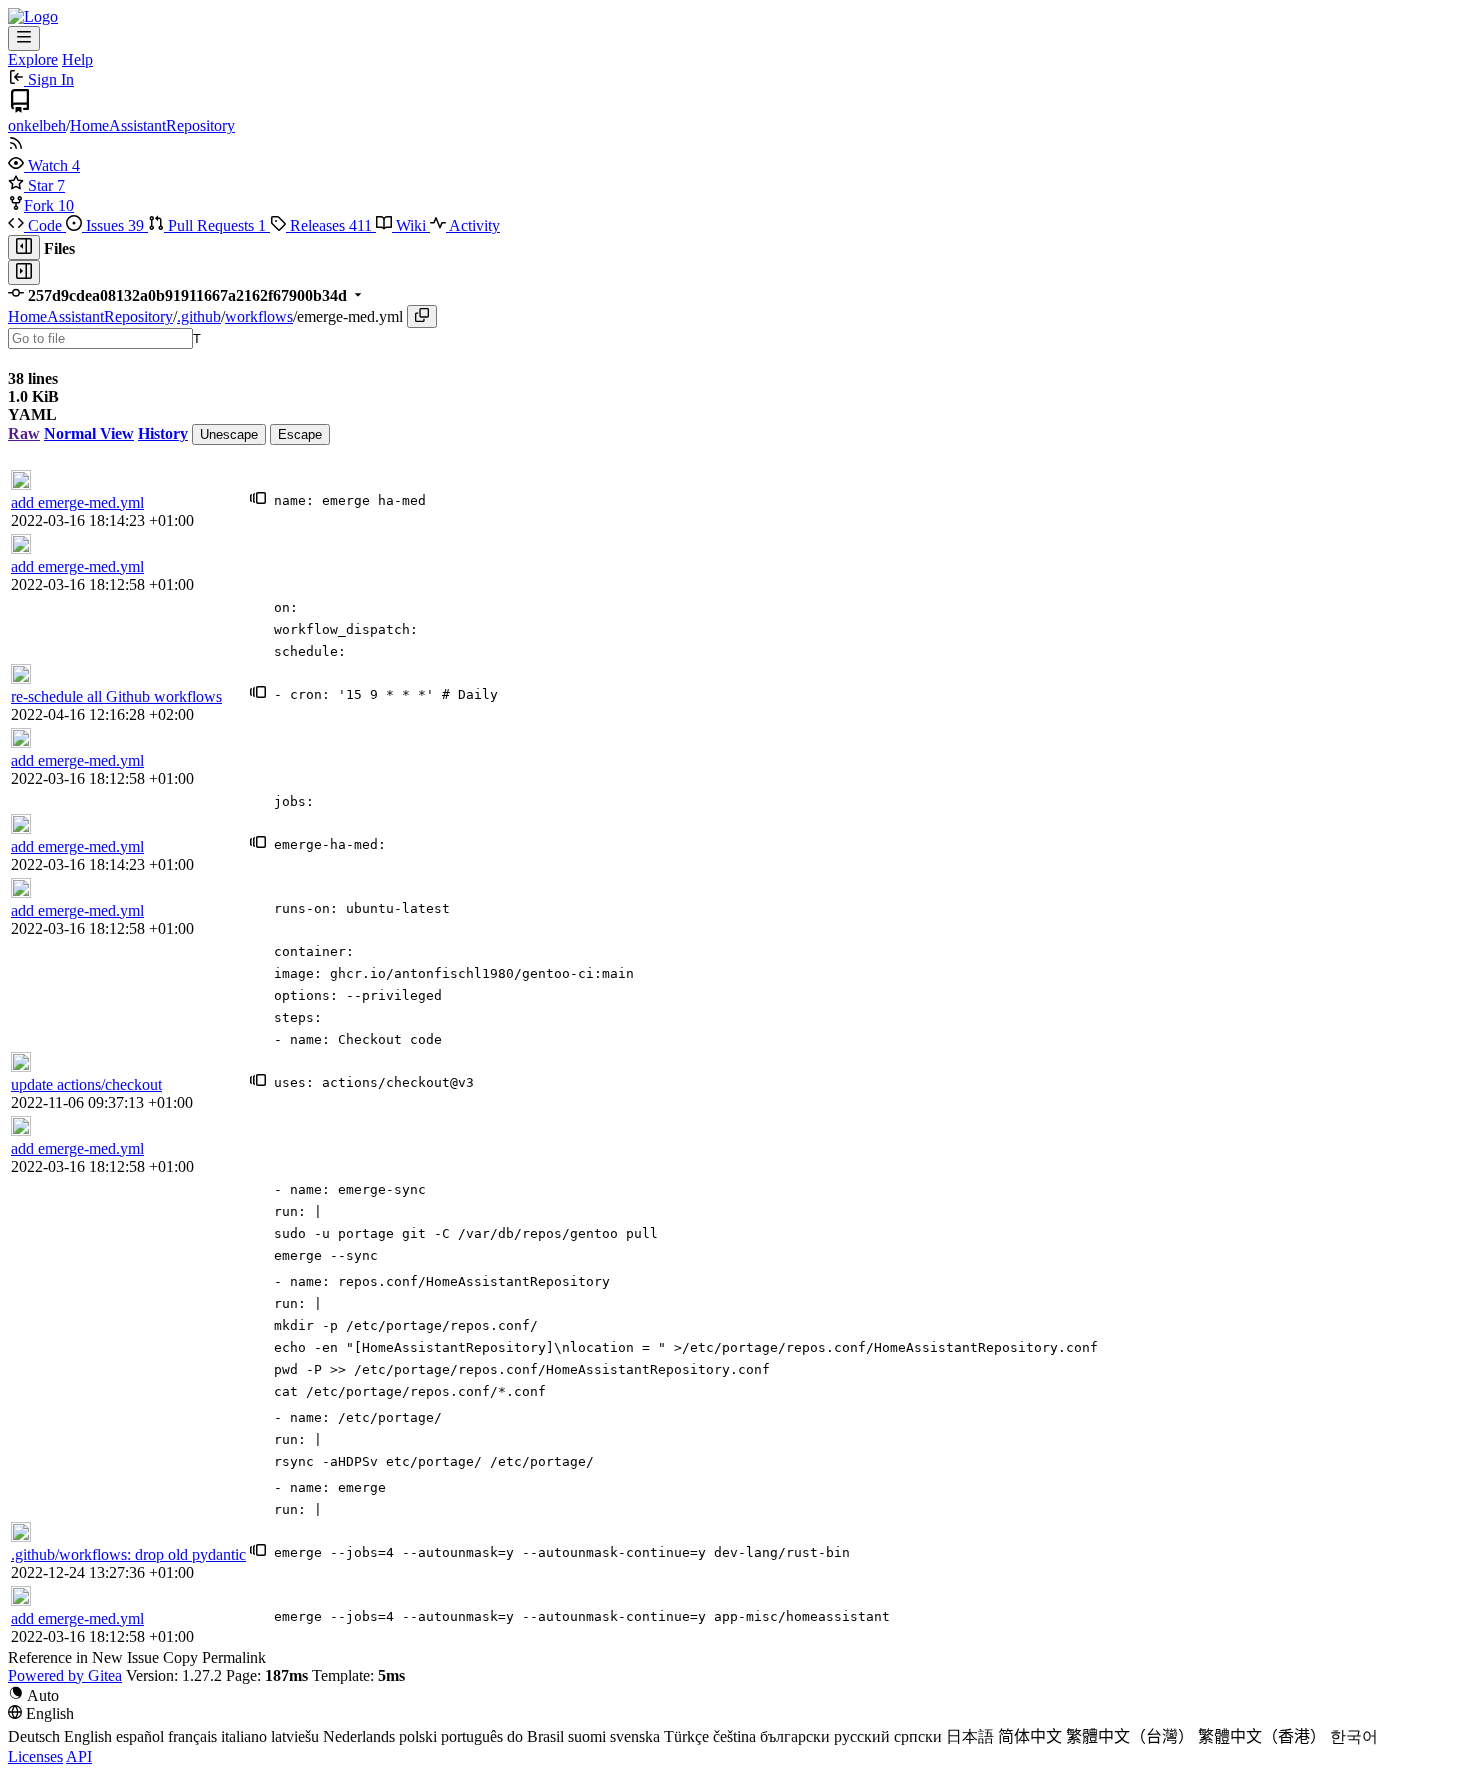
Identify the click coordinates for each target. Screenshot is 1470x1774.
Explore (33, 59)
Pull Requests (215, 225)
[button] (40, 165)
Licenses (35, 1756)
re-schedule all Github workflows (116, 696)
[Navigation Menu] (24, 38)
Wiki (411, 225)
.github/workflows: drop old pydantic (128, 1554)
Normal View (89, 433)
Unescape (229, 434)
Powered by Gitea (65, 1675)
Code (45, 225)
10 (66, 205)
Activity (473, 225)
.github (199, 316)
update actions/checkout (86, 1084)
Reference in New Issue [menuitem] (83, 1657)
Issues (113, 225)
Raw (24, 433)
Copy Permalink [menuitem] (214, 1657)
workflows (259, 316)
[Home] (33, 16)
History (163, 433)
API (79, 1756)
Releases (329, 225)
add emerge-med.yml (77, 502)
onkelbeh (37, 125)
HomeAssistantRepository (152, 125)
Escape (300, 434)
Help (77, 59)
